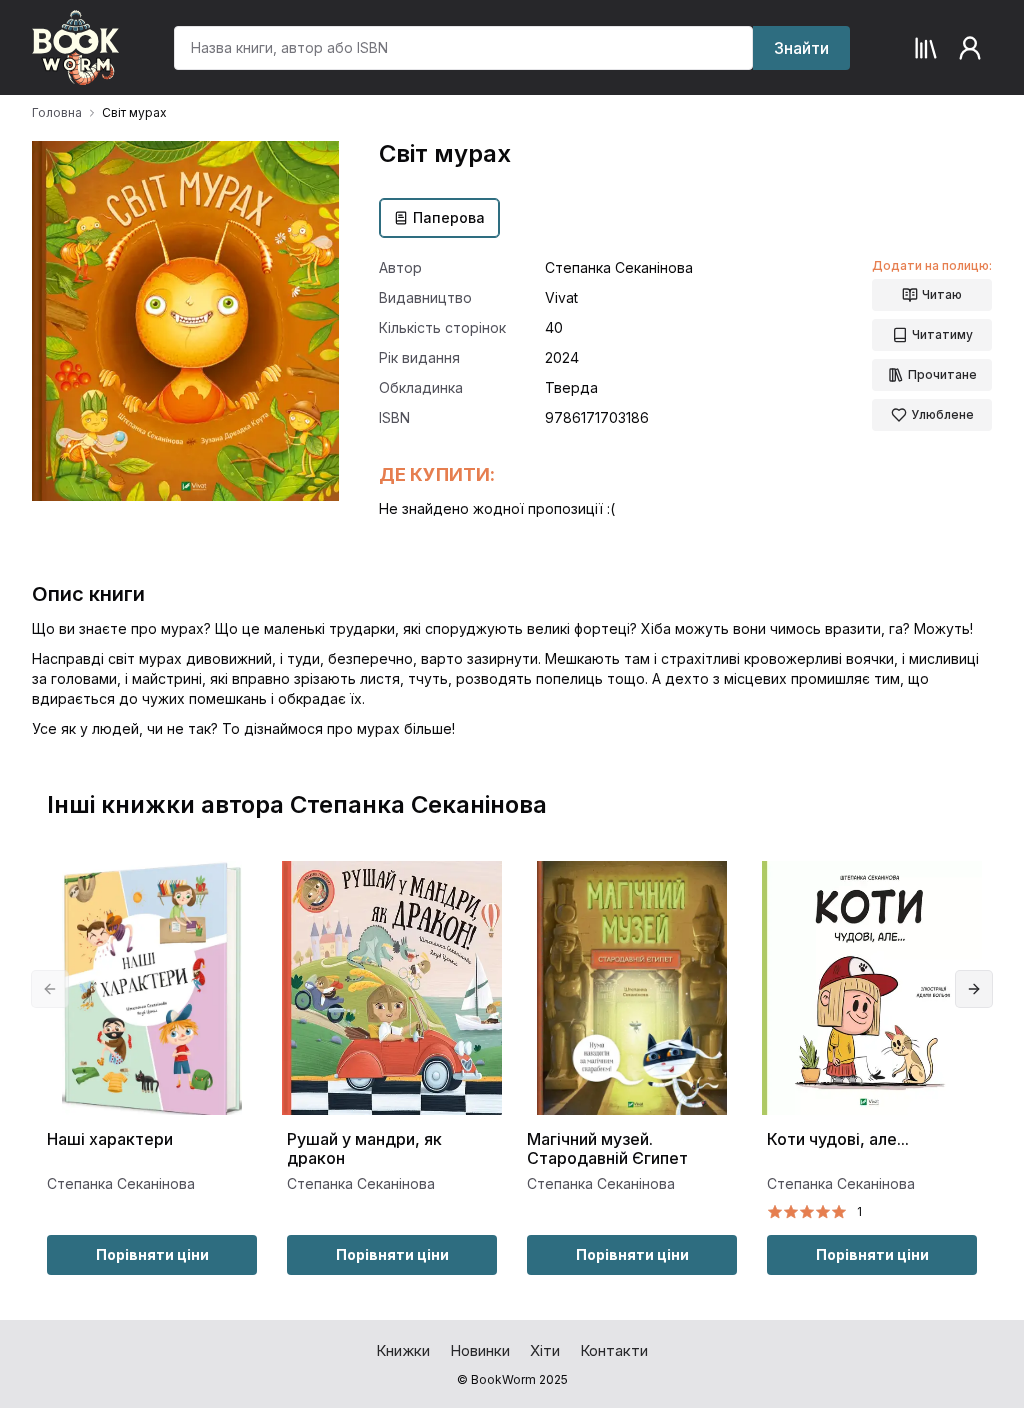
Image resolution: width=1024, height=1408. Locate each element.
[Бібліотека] (926, 48)
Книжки (403, 1350)
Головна (57, 112)
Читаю (942, 294)
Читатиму (942, 334)
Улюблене (942, 414)
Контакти (614, 1350)
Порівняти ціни (152, 1254)
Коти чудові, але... (838, 1139)
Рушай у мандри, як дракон (364, 1149)
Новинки (480, 1350)
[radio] (775, 1212)
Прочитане (942, 374)
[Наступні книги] (974, 989)
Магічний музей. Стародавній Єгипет (607, 1149)
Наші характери (110, 1139)
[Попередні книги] (50, 989)
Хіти (545, 1350)
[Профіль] (970, 48)
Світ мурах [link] (134, 112)
